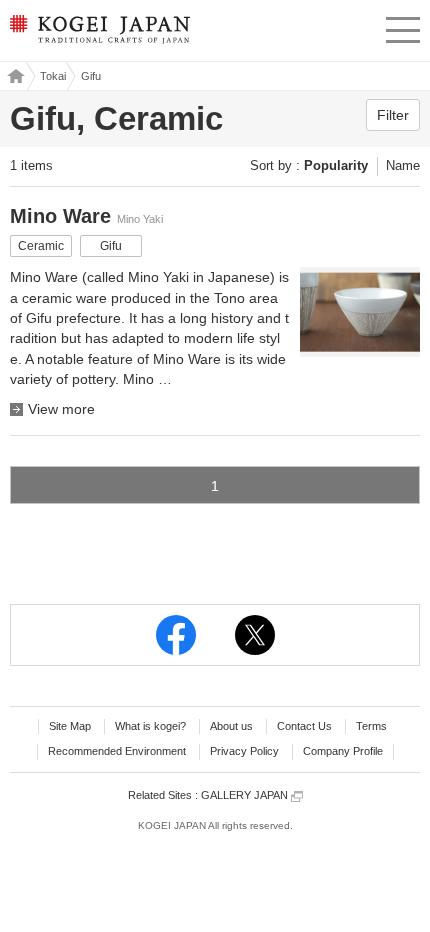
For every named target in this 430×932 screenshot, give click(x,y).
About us (231, 726)
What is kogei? (150, 726)
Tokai (53, 76)
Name (403, 165)
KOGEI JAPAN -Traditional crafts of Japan (98, 35)
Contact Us (304, 726)
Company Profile (343, 751)
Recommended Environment (117, 751)
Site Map (70, 726)
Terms (371, 726)
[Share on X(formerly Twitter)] (255, 635)
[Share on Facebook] (176, 635)
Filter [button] (393, 115)
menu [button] (403, 27)
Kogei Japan (13, 76)
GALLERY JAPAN (246, 795)
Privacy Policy (244, 751)
